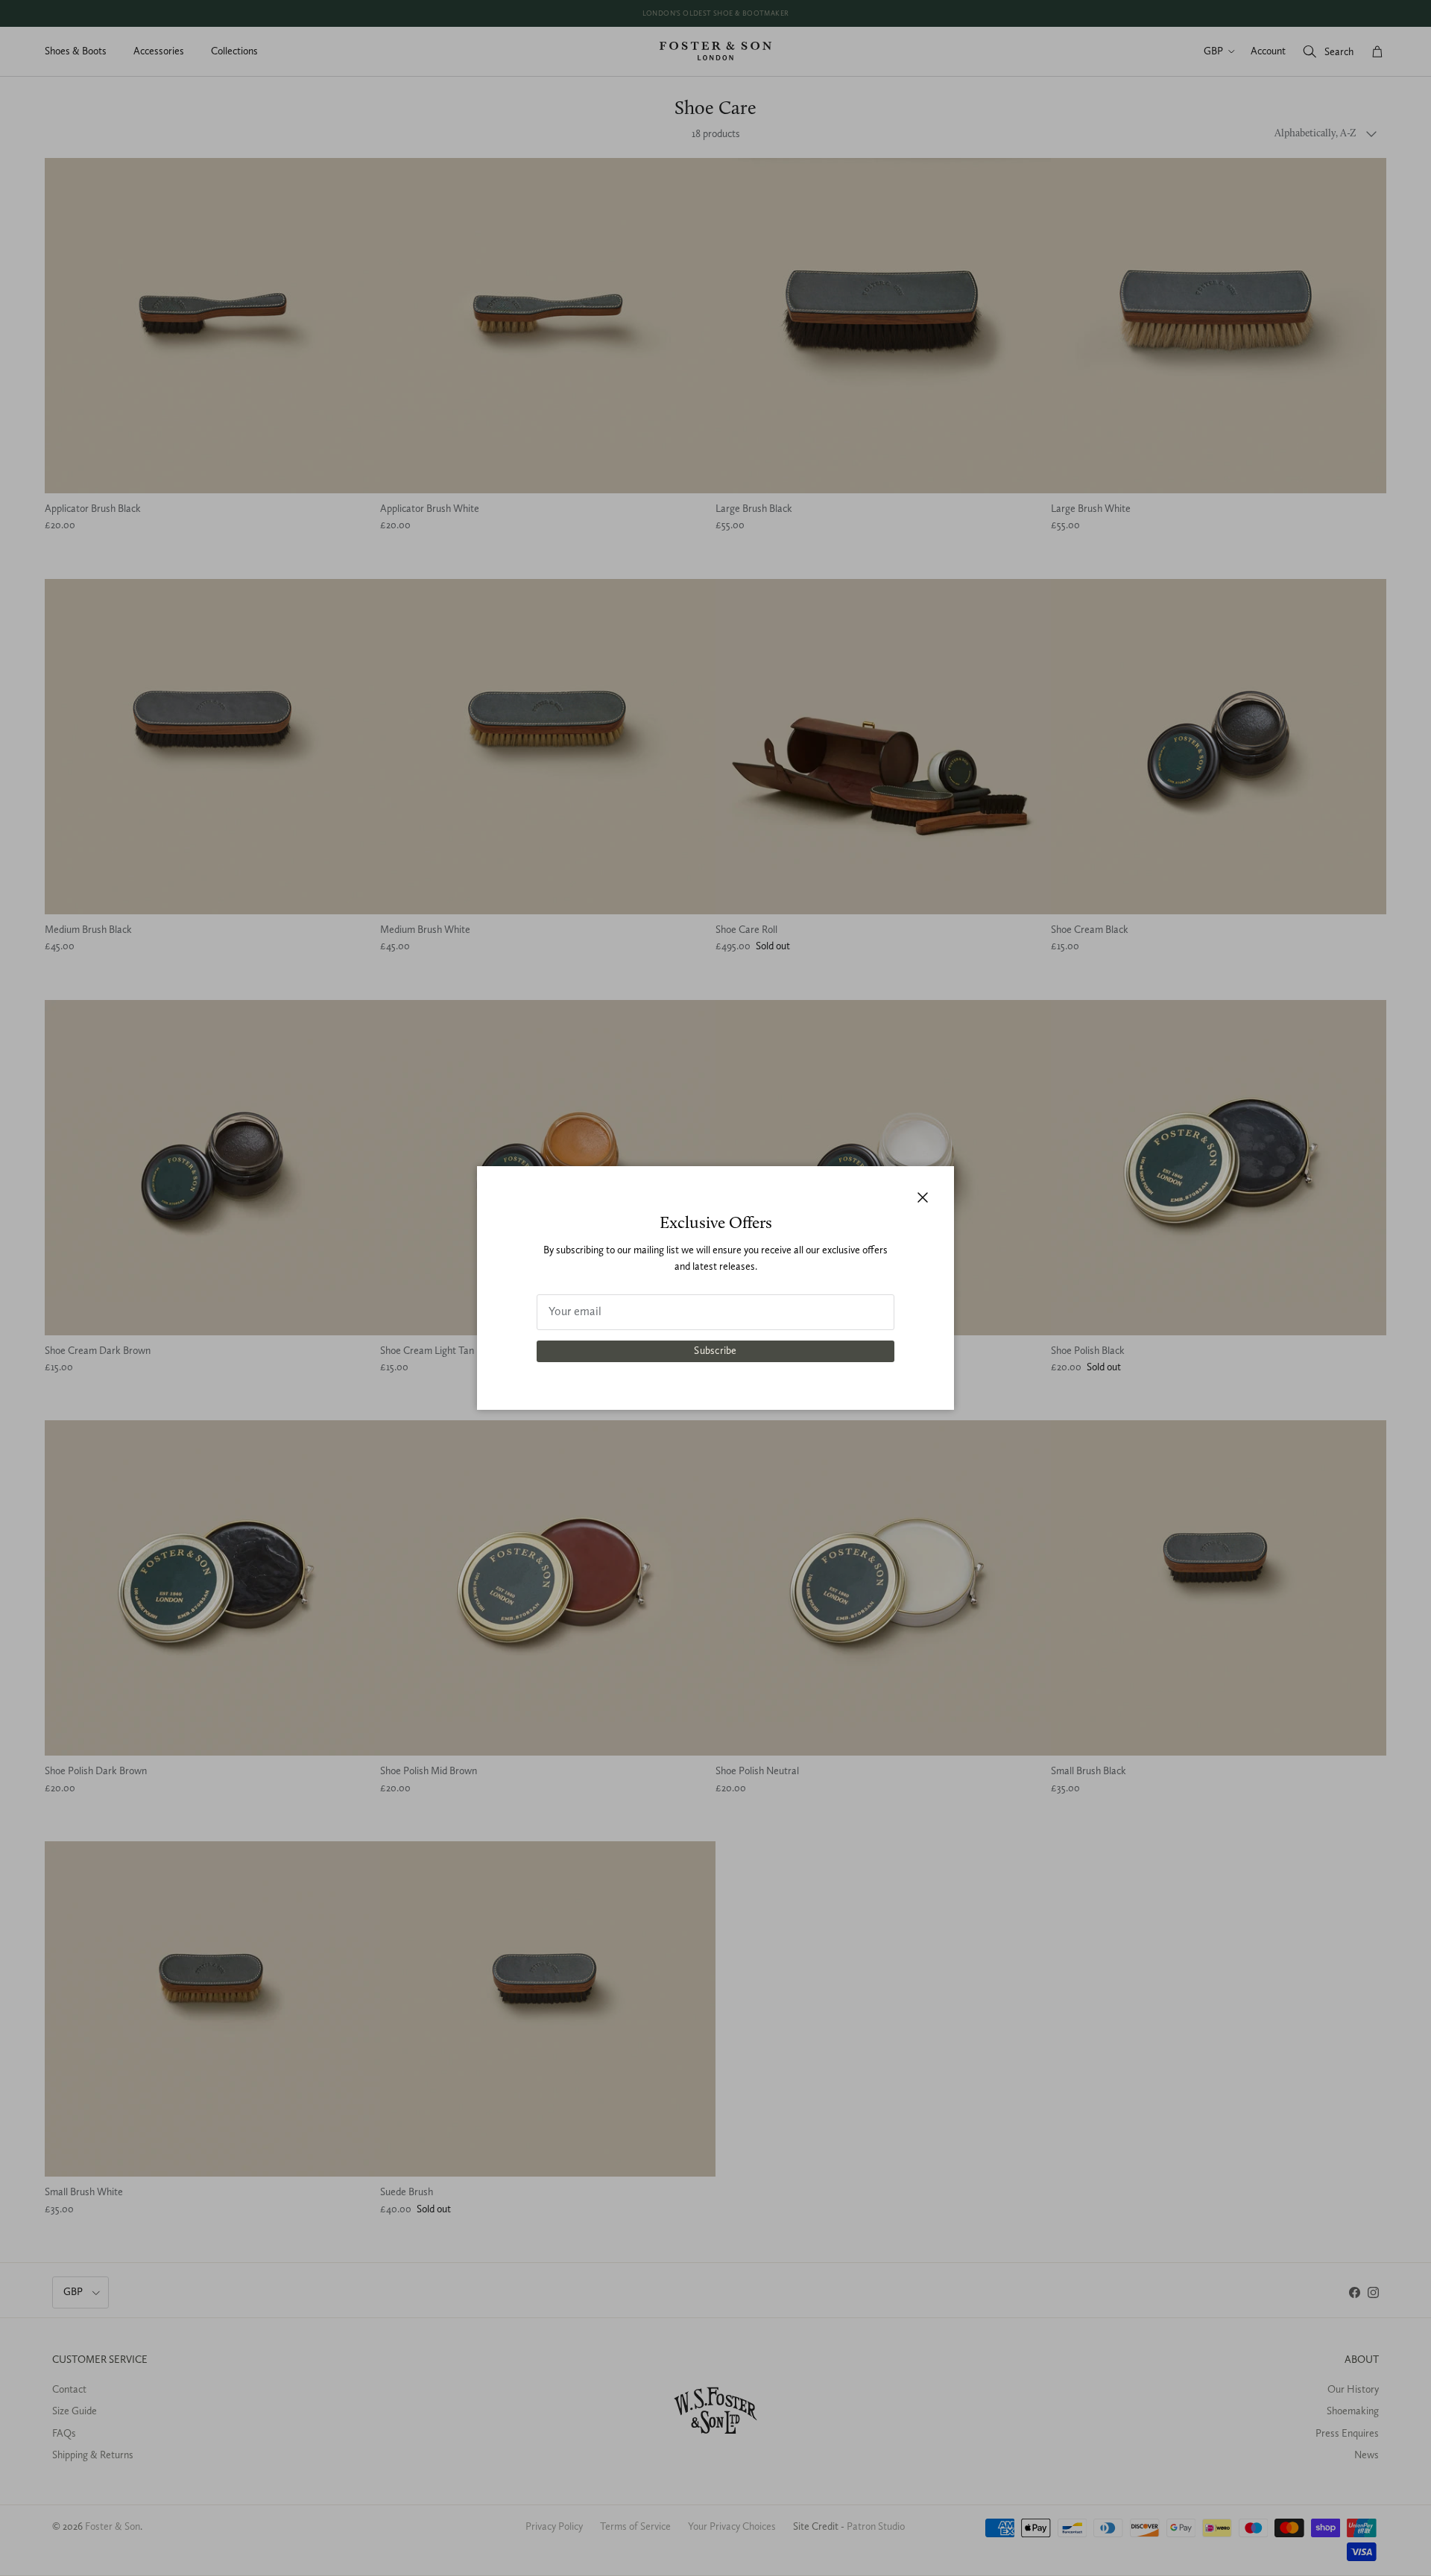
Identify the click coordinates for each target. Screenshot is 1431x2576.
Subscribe (715, 1351)
